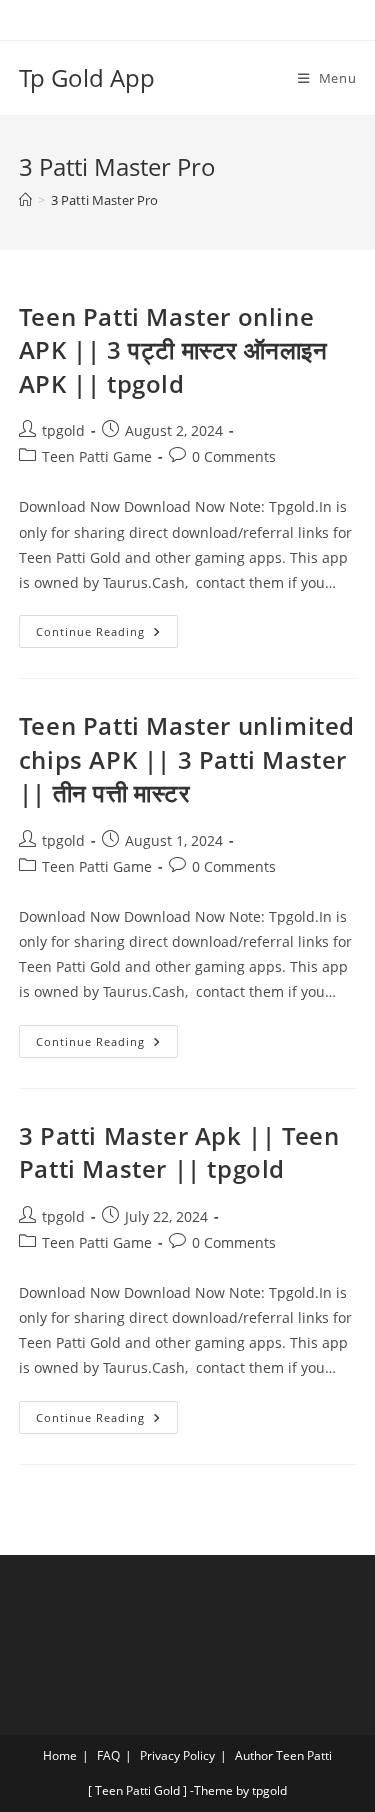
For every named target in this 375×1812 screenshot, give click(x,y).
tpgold (63, 430)
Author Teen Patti (283, 1755)
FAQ (108, 1755)
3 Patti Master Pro (104, 200)
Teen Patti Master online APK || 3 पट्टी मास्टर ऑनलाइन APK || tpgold (173, 350)
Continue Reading (107, 627)
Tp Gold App (87, 77)
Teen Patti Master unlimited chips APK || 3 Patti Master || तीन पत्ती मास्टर (187, 759)
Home (60, 1755)
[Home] (25, 200)
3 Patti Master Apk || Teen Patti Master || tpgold (179, 1152)
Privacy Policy (177, 1755)
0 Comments (234, 456)
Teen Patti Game (97, 456)
